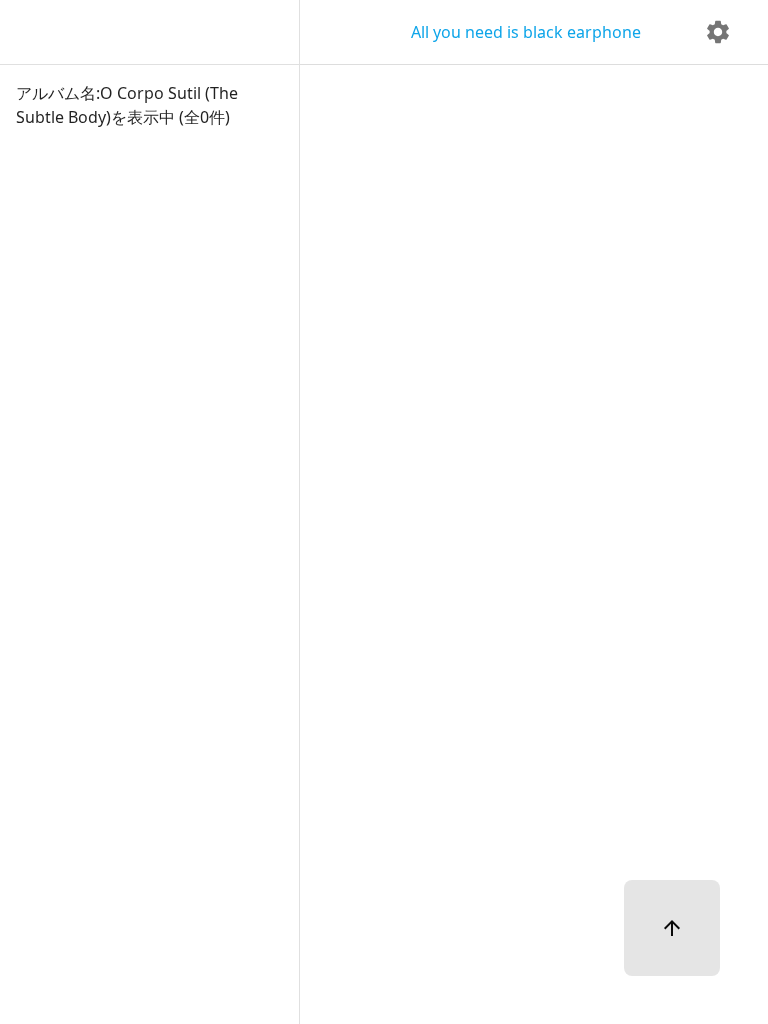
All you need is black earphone (526, 32)
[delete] (718, 32)
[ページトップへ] (672, 928)
